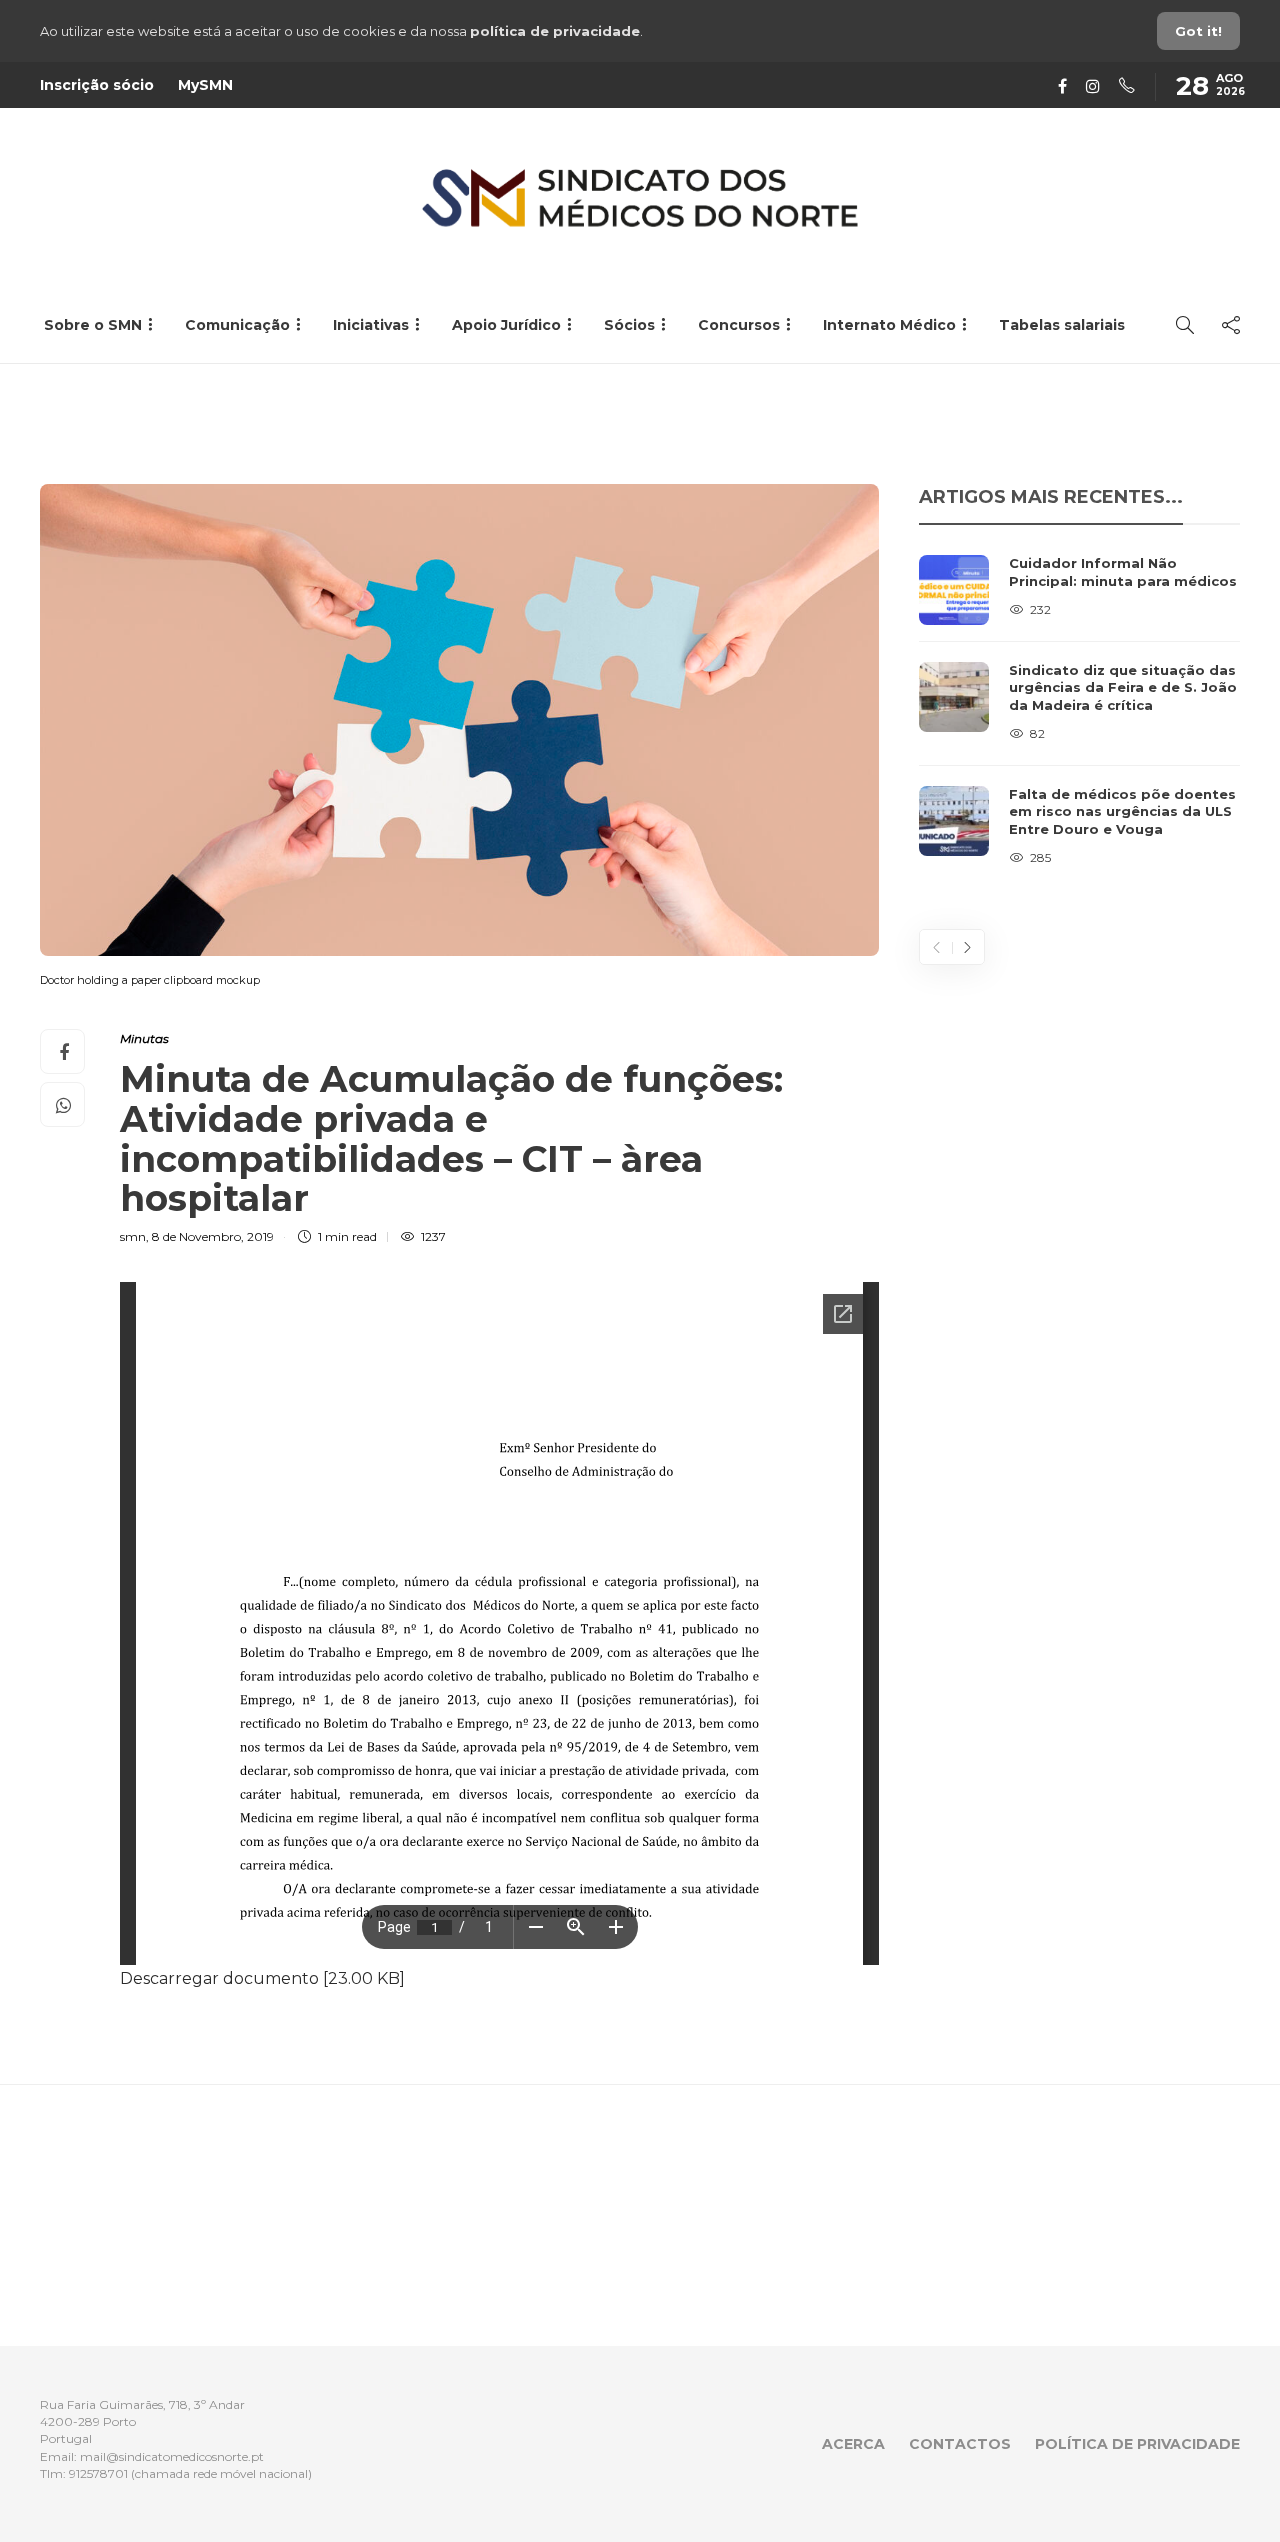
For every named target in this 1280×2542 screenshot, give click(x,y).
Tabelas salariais (1062, 325)
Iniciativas (371, 325)
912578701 (98, 2473)
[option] (1079, 712)
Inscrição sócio (97, 85)
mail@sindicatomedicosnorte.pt (172, 2456)
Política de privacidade (1137, 2444)
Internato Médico (889, 325)
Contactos (960, 2444)
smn (133, 1236)
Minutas (144, 1038)
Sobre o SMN (93, 325)
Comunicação (237, 325)
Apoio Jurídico (506, 325)
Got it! (1198, 31)
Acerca (853, 2444)
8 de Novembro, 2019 (213, 1236)
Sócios (629, 325)
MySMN (205, 85)
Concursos (739, 325)
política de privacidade (555, 31)
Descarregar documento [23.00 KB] (262, 1978)
